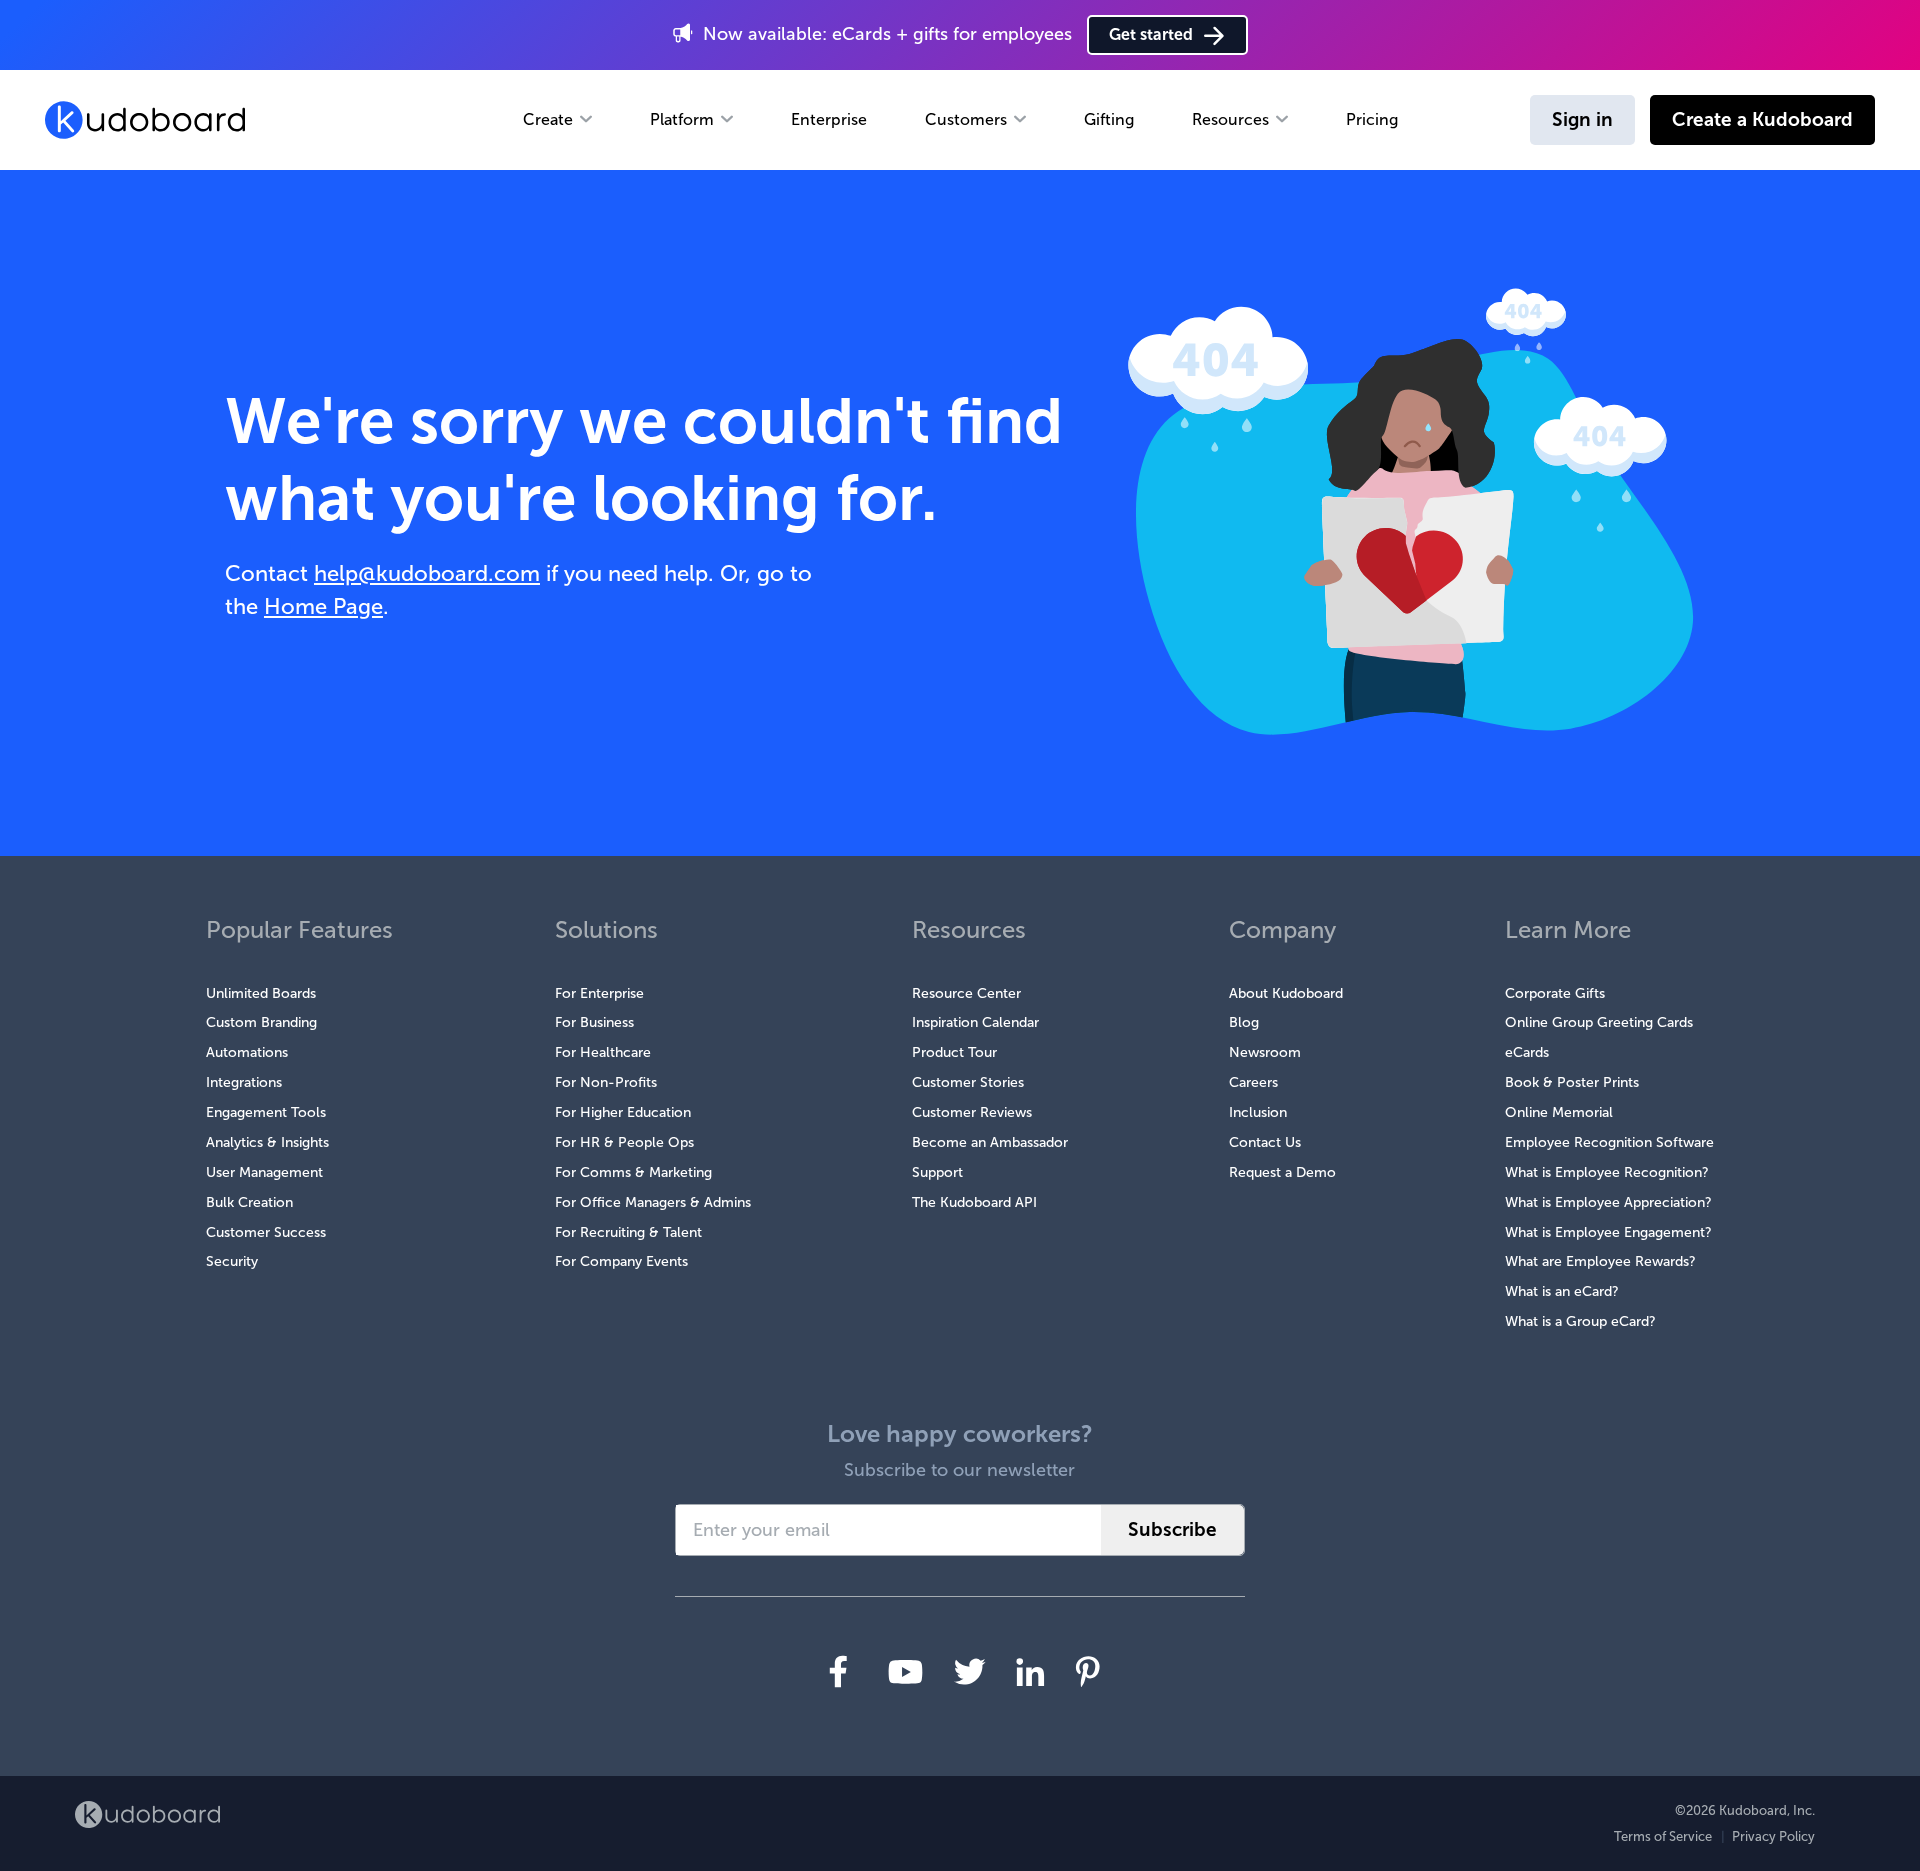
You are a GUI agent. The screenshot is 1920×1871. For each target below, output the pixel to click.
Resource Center (966, 993)
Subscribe (1172, 1529)
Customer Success (266, 1232)
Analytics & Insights (267, 1142)
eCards (1527, 1052)
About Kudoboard (1286, 993)
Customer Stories (968, 1082)
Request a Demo (1282, 1172)
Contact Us (1265, 1142)
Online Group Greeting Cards (1599, 1022)
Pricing (1372, 119)
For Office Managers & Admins (653, 1202)
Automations (247, 1052)
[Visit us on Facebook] (838, 1671)
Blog (1244, 1022)
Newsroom (1265, 1052)
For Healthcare (603, 1052)
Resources (1230, 119)
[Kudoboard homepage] (147, 1814)
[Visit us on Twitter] (969, 1671)
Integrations (244, 1082)
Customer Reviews (972, 1112)
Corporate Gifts (1555, 993)
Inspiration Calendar (975, 1022)
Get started (1151, 34)
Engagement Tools (266, 1112)
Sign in (1582, 119)
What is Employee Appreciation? (1608, 1202)
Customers (966, 119)
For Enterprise (599, 993)
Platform (682, 119)
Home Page (323, 606)
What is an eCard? (1562, 1291)
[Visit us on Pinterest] (1087, 1671)
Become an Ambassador (990, 1142)
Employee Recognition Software (1609, 1142)
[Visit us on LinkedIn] (1030, 1672)
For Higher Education (623, 1112)
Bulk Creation (249, 1202)
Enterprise (829, 119)
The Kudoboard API (974, 1202)
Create (548, 119)
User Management (264, 1172)
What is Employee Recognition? (1607, 1172)
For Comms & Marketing (633, 1172)
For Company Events (621, 1261)
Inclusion (1258, 1112)
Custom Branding (261, 1022)
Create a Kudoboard (1762, 119)
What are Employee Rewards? (1600, 1261)
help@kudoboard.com (427, 573)
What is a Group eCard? (1580, 1321)
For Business (594, 1022)
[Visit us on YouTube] (905, 1672)
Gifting (1109, 119)
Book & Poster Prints (1572, 1082)
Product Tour (954, 1052)
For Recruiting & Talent (628, 1232)
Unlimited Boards (261, 993)
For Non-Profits (606, 1082)
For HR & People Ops (624, 1142)
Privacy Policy (1773, 1836)
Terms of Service (1663, 1836)
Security (232, 1261)
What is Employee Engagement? (1608, 1232)
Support (937, 1172)
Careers (1253, 1082)
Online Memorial (1559, 1112)
